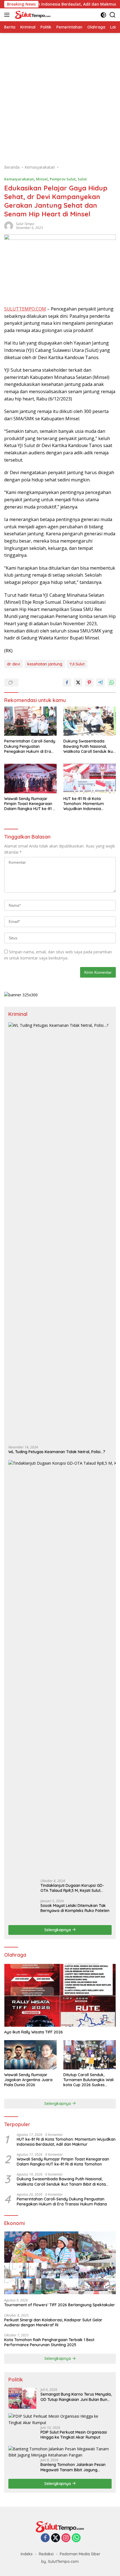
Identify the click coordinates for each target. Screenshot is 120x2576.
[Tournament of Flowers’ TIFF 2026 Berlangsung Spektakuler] (60, 2263)
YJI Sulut (77, 664)
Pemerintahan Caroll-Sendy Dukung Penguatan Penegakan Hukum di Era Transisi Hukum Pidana (30, 746)
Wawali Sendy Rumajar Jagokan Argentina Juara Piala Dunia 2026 (28, 2080)
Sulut (82, 179)
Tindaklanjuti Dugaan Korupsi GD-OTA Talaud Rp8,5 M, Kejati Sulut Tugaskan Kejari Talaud (72, 1888)
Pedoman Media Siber (80, 2554)
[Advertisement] (60, 96)
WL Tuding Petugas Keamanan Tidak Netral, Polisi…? (57, 1452)
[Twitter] (56, 2538)
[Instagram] (66, 2538)
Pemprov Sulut (63, 179)
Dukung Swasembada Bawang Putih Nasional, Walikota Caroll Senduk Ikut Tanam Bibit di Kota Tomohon (89, 746)
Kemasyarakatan (19, 179)
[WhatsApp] (76, 2538)
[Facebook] (45, 2538)
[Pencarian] (113, 15)
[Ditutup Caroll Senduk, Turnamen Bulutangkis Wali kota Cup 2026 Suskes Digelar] (90, 2055)
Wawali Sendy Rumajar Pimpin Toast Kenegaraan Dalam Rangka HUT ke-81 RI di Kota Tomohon (30, 804)
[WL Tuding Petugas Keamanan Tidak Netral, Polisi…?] (60, 1232)
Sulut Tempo (25, 224)
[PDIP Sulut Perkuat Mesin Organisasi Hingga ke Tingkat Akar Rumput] (60, 2419)
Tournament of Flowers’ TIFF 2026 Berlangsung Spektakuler (60, 2305)
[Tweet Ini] (78, 682)
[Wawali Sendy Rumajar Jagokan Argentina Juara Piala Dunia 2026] (30, 2055)
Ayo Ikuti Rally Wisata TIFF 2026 (33, 2032)
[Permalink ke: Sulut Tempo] (9, 225)
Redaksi (46, 2554)
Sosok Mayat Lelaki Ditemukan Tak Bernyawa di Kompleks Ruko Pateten (75, 1908)
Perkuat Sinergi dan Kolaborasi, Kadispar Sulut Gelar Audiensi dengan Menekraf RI (53, 2322)
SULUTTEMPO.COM (25, 309)
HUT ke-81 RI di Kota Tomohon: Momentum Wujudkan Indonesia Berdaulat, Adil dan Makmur (89, 804)
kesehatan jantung (45, 664)
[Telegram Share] (100, 682)
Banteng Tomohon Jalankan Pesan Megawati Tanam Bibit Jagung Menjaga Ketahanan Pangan (73, 2467)
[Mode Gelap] (103, 15)
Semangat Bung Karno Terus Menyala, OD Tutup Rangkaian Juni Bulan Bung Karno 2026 (76, 2397)
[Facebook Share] (67, 682)
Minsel (42, 179)
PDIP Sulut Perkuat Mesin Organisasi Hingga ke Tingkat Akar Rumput (74, 2435)
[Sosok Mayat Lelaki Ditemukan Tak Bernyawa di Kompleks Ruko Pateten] (22, 1910)
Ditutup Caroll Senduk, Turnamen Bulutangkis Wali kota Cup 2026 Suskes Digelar (88, 2080)
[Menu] (8, 15)
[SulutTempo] (32, 15)
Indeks (27, 2554)
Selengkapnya (58, 1930)
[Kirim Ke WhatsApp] (112, 682)
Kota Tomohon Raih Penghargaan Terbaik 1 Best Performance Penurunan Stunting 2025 (49, 2342)
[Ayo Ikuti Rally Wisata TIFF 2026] (60, 1995)
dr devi (14, 664)
